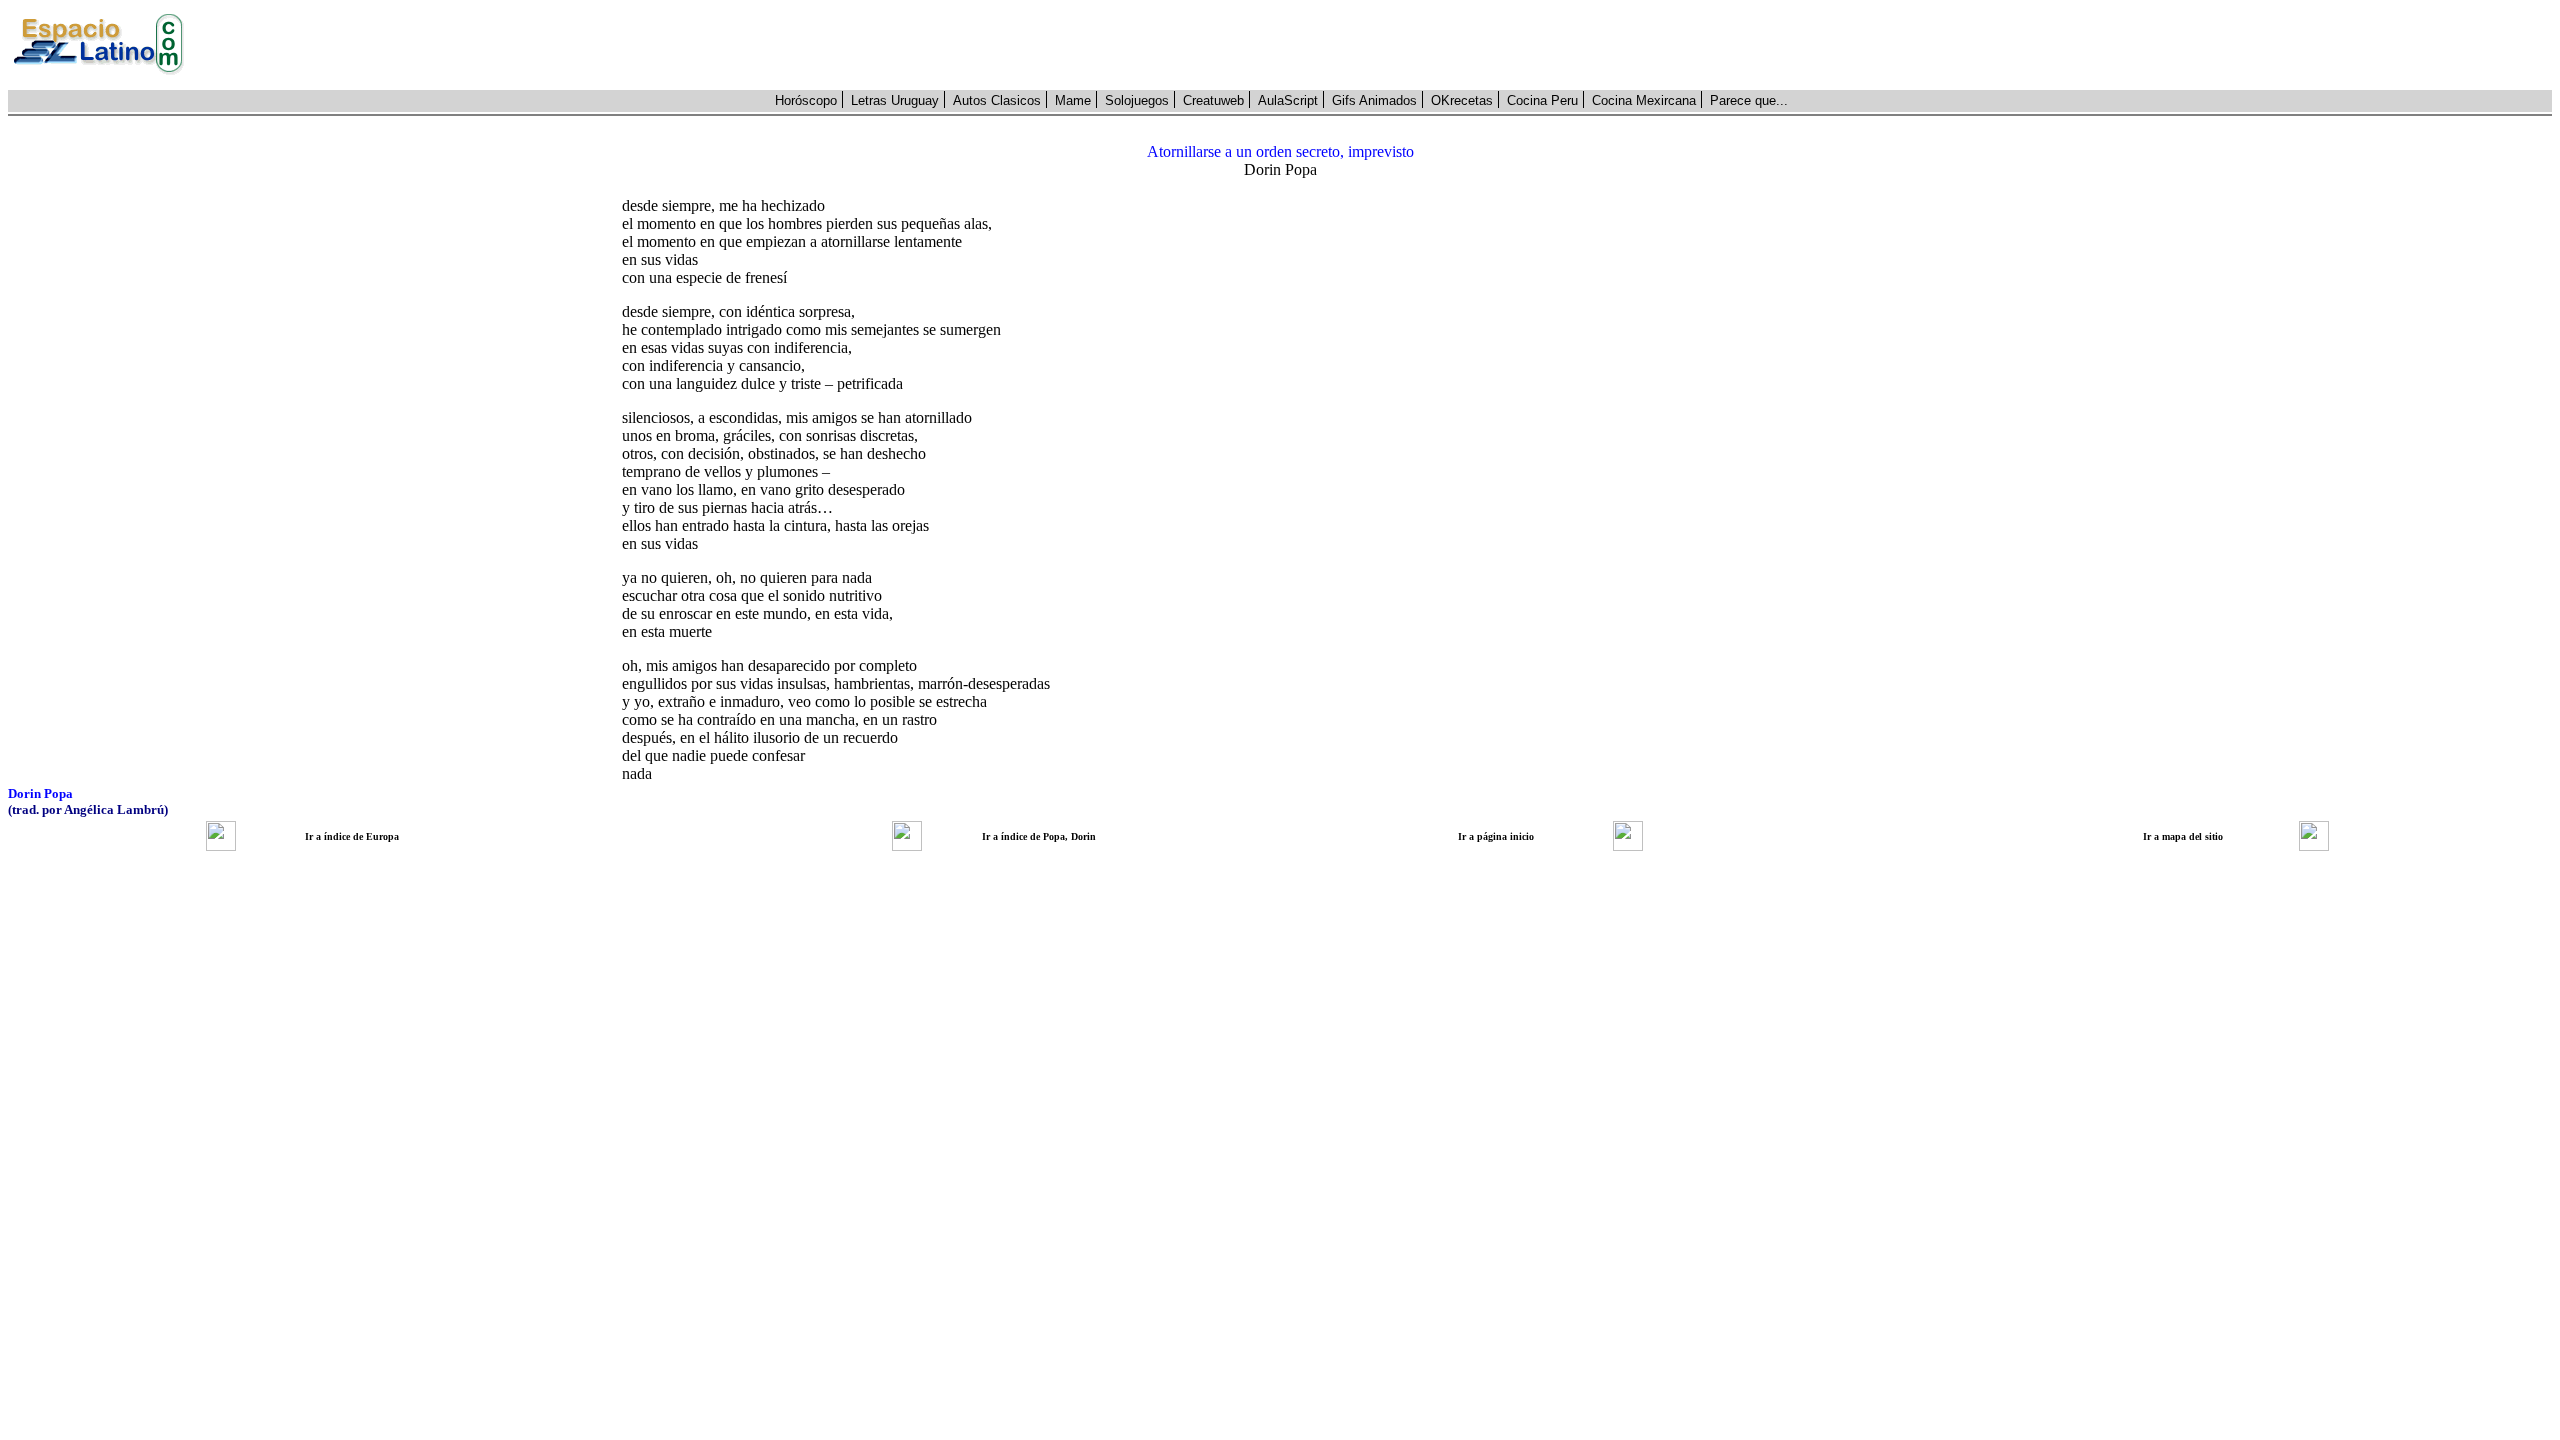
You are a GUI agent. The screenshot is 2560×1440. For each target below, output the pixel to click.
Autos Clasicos (997, 100)
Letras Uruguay (895, 100)
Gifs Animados (1374, 100)
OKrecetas (1462, 100)
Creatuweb (1213, 100)
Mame (1073, 100)
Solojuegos (1137, 100)
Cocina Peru (1542, 100)
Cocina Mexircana (1644, 100)
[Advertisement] (1379, 45)
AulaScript (1288, 100)
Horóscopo (806, 100)
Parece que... (1749, 100)
